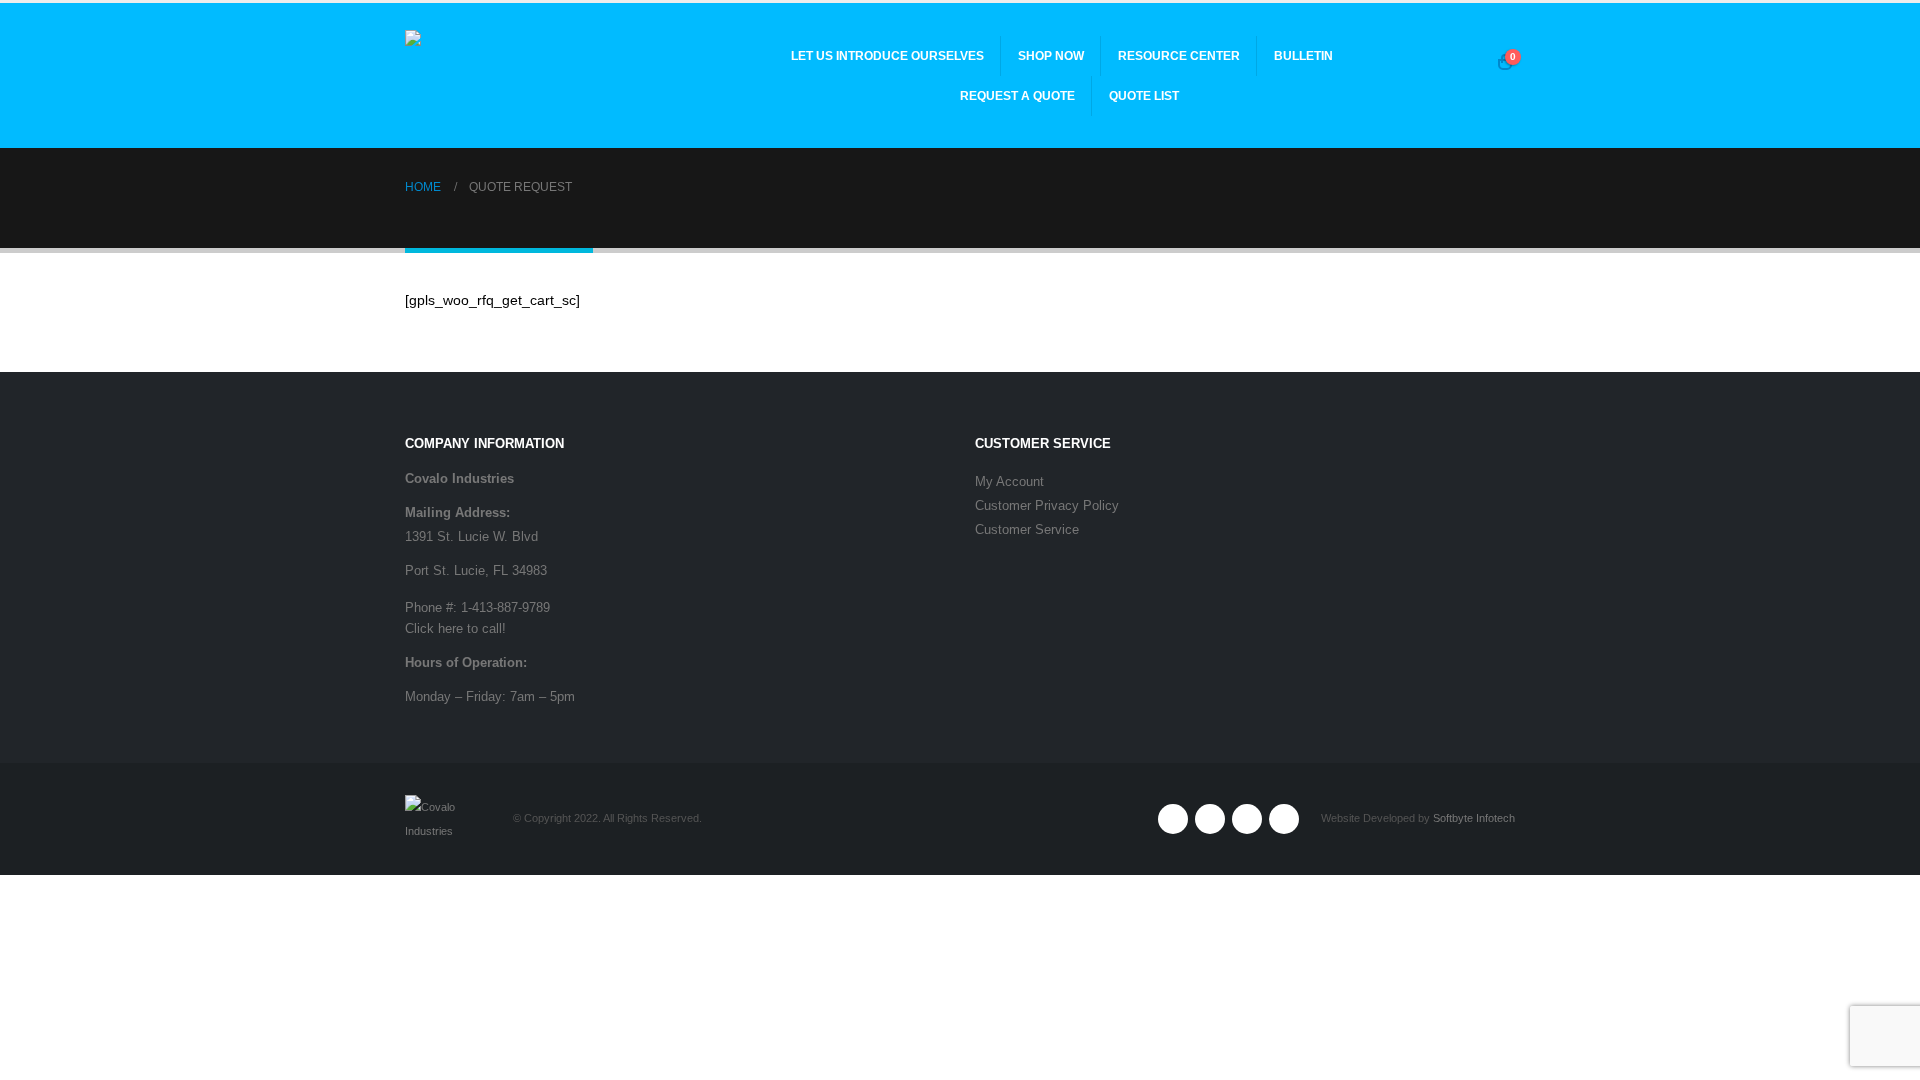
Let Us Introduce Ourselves (887, 56)
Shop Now (1051, 56)
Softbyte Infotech (1474, 818)
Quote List (1144, 96)
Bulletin (1303, 56)
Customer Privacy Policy (1047, 506)
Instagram (1247, 819)
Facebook (1173, 819)
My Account (1009, 482)
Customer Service (1027, 530)
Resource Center (1179, 56)
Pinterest (1210, 819)
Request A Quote (1017, 96)
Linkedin (1284, 819)
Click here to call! (455, 629)
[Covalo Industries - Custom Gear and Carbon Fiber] (530, 75)
